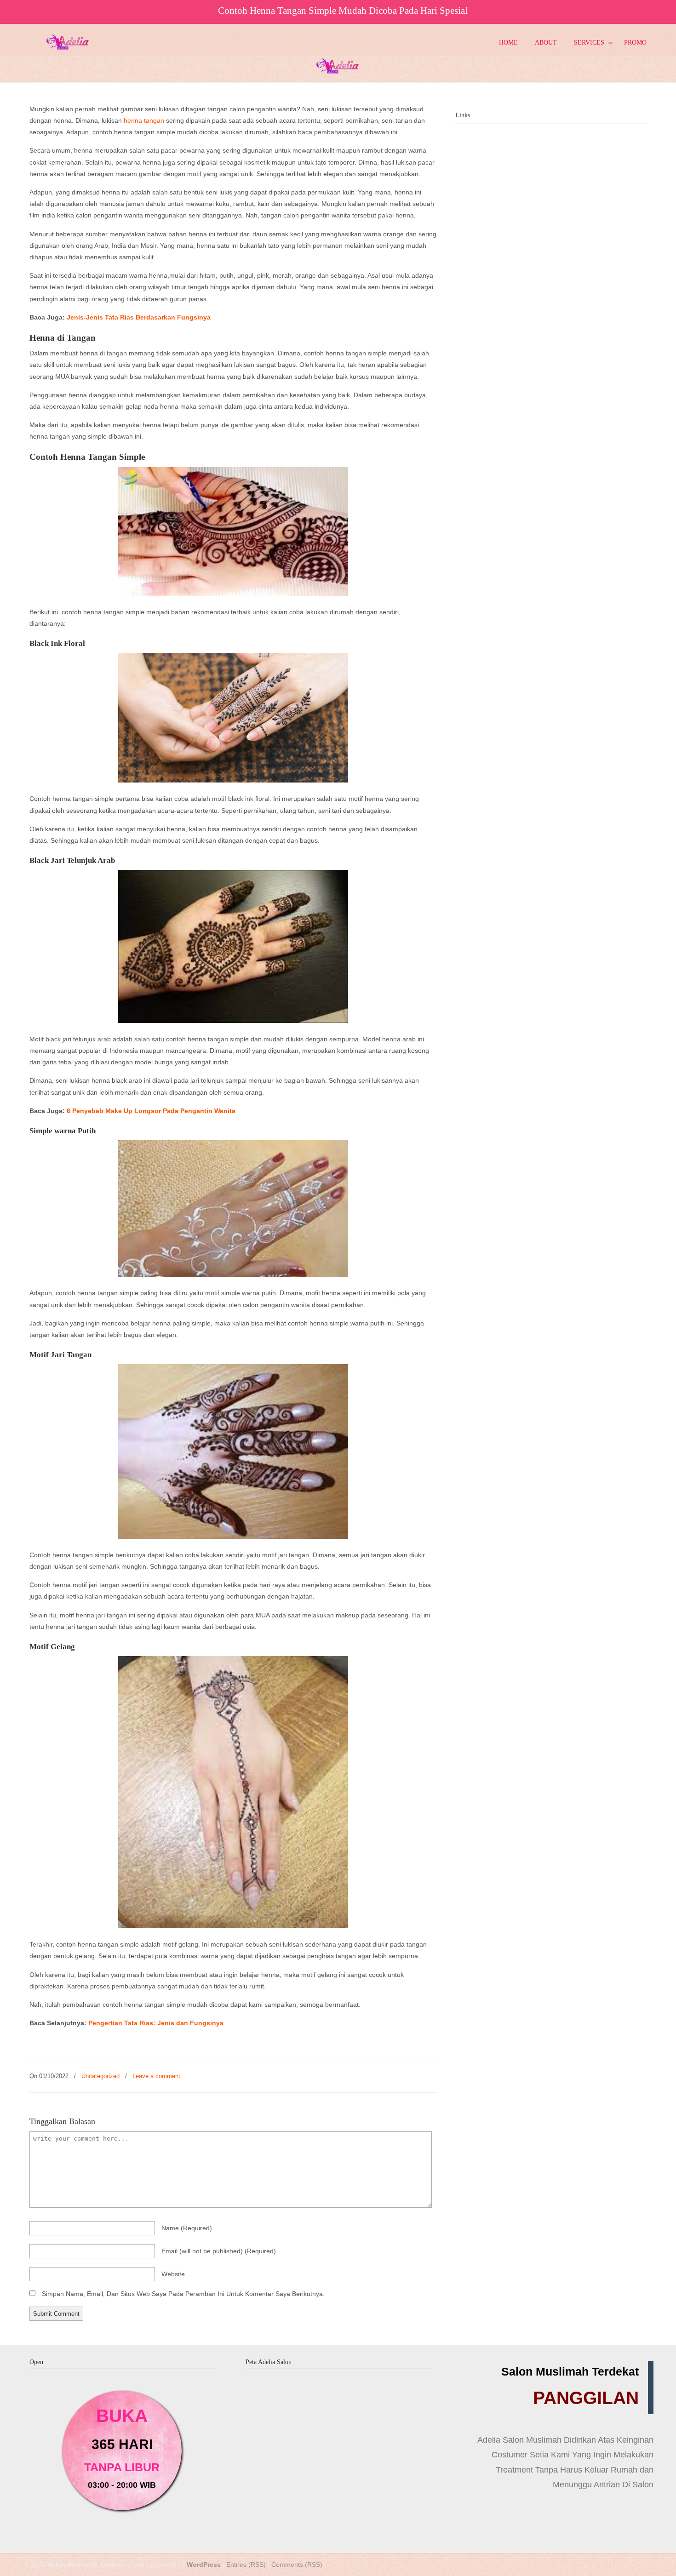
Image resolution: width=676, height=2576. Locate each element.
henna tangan (144, 120)
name (187, 2228)
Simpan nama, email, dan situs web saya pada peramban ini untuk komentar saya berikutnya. (183, 2294)
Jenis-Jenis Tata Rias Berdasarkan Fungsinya (139, 317)
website (173, 2274)
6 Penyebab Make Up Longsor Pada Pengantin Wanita (151, 1111)
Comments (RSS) (297, 2565)
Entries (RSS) (246, 2565)
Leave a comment (156, 2076)
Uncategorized (100, 2076)
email (219, 2251)
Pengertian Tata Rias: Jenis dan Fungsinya (156, 2023)
